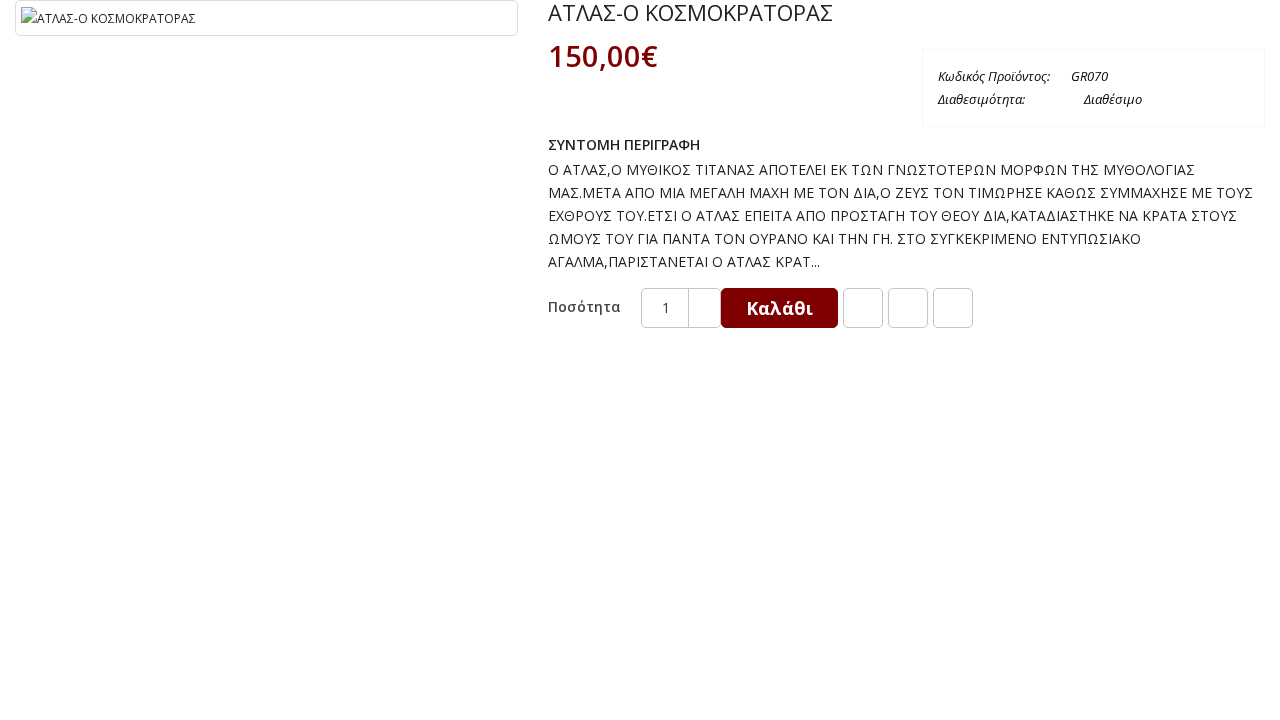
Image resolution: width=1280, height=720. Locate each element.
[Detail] (953, 308)
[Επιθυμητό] (863, 308)
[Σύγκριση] (908, 308)
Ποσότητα (584, 306)
